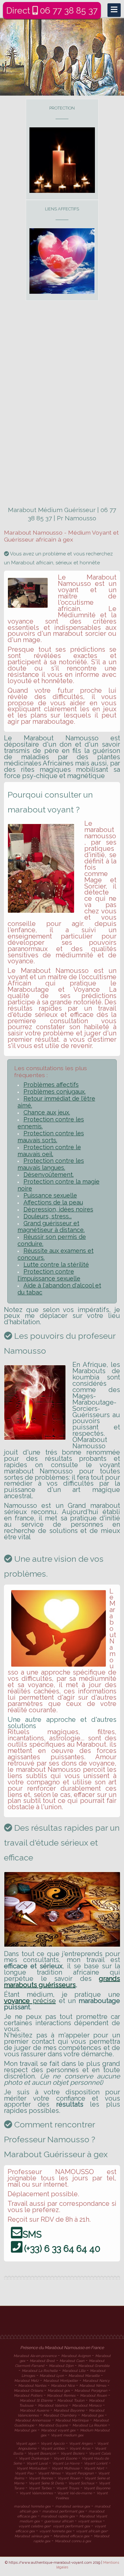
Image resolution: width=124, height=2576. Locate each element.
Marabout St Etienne (36, 2400)
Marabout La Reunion (90, 2425)
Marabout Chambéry (60, 2415)
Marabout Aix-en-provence (35, 2356)
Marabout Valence (53, 2405)
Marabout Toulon (71, 2400)
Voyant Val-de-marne (74, 2493)
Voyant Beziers (72, 2453)
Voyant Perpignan (79, 2473)
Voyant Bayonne (97, 2488)
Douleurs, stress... (48, 1216)
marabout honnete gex (32, 2506)
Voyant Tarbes (40, 2488)
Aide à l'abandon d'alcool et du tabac (59, 1289)
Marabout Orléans (28, 2390)
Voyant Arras (80, 2448)
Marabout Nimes (93, 2385)
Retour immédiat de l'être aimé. (56, 1102)
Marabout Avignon (76, 2356)
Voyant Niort (94, 2468)
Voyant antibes (53, 2448)
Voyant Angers (81, 2443)
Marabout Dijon (61, 2366)
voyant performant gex (71, 2526)
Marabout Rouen (93, 2395)
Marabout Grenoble (94, 2366)
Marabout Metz (26, 2380)
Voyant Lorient (96, 2463)
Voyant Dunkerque (34, 2458)
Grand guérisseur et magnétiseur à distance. (51, 1227)
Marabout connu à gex (73, 2541)
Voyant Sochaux (81, 2483)
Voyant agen (26, 2443)
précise (30, 2001)
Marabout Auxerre (34, 2410)
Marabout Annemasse (33, 2420)
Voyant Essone (65, 2458)
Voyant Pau (24, 2473)
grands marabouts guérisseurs (62, 1982)
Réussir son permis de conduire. (52, 1240)
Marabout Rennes (61, 2395)
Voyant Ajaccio (53, 2443)
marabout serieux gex (73, 2506)
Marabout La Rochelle (40, 2371)
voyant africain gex (91, 2531)
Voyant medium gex (67, 2435)
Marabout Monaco (87, 2405)
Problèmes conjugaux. (55, 1092)
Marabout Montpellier (61, 2380)
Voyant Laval (37, 2463)
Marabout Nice (63, 2385)
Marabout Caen (72, 2361)
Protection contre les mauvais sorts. (51, 1137)
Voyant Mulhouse (65, 2468)
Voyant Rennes (41, 2478)
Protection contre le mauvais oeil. (49, 1151)
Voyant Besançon (42, 2453)
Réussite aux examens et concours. (56, 1254)
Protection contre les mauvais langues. (51, 1164)
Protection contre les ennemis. (51, 1123)
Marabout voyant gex (58, 2430)
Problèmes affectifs (51, 1085)
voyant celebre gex (34, 2526)
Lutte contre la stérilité (56, 1265)
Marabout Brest (42, 2361)
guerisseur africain (59, 2521)
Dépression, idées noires (58, 1209)
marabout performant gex (63, 2511)
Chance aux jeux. (47, 1112)
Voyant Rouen (69, 2478)
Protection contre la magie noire (59, 1185)
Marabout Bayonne (69, 2410)
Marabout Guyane (53, 2425)
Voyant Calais (100, 2453)
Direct (52, 10)
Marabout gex (59, 2390)
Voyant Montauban (32, 2468)
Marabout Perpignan (91, 2390)
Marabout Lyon (52, 2376)
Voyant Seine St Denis (46, 2483)
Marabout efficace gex (71, 2536)
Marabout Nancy (96, 2380)
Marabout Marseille (84, 2376)
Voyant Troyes (68, 2488)
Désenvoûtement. (49, 1175)
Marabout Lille (74, 2371)
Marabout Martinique (72, 2420)
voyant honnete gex (55, 2531)
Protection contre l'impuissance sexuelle (49, 1275)
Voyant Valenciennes (36, 2493)
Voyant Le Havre (66, 2463)
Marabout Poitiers (28, 2395)
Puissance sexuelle (50, 1195)
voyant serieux (90, 2521)
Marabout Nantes (32, 2385)
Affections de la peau (53, 1202)
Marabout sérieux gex (32, 2536)
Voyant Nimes (49, 2473)
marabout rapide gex (58, 2516)
